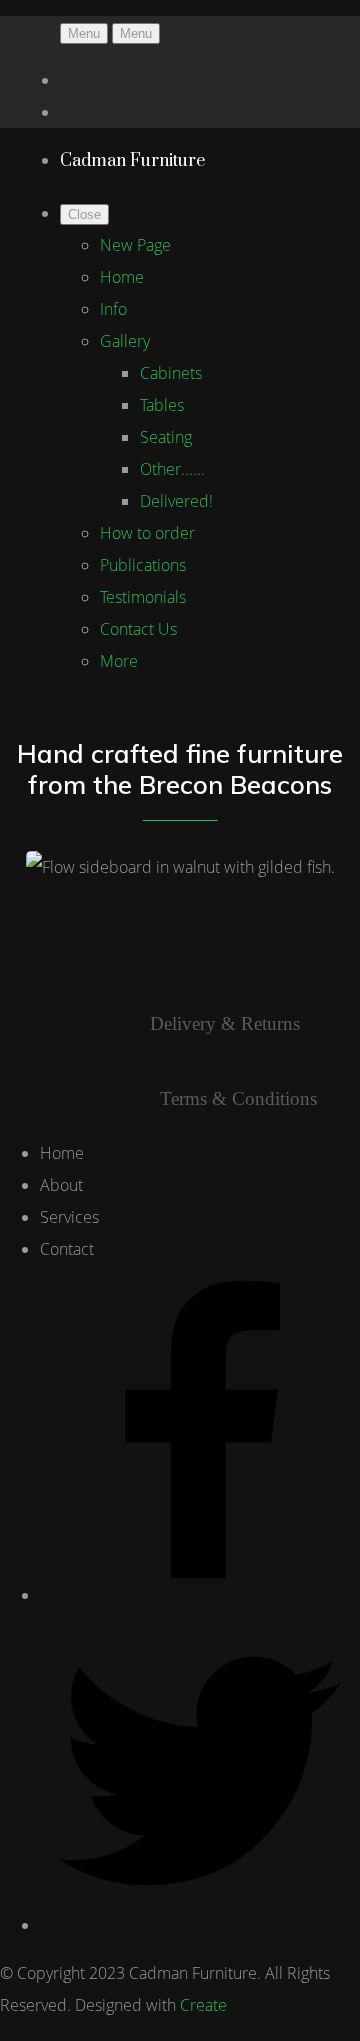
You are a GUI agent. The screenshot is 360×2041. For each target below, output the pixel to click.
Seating (166, 437)
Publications (143, 565)
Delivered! (176, 501)
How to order (147, 533)
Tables (162, 405)
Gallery (125, 341)
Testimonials (143, 597)
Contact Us (138, 629)
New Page (135, 245)
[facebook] (200, 1595)
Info (113, 309)
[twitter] (200, 1925)
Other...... (172, 469)
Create (203, 2005)
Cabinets (171, 373)
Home (122, 277)
